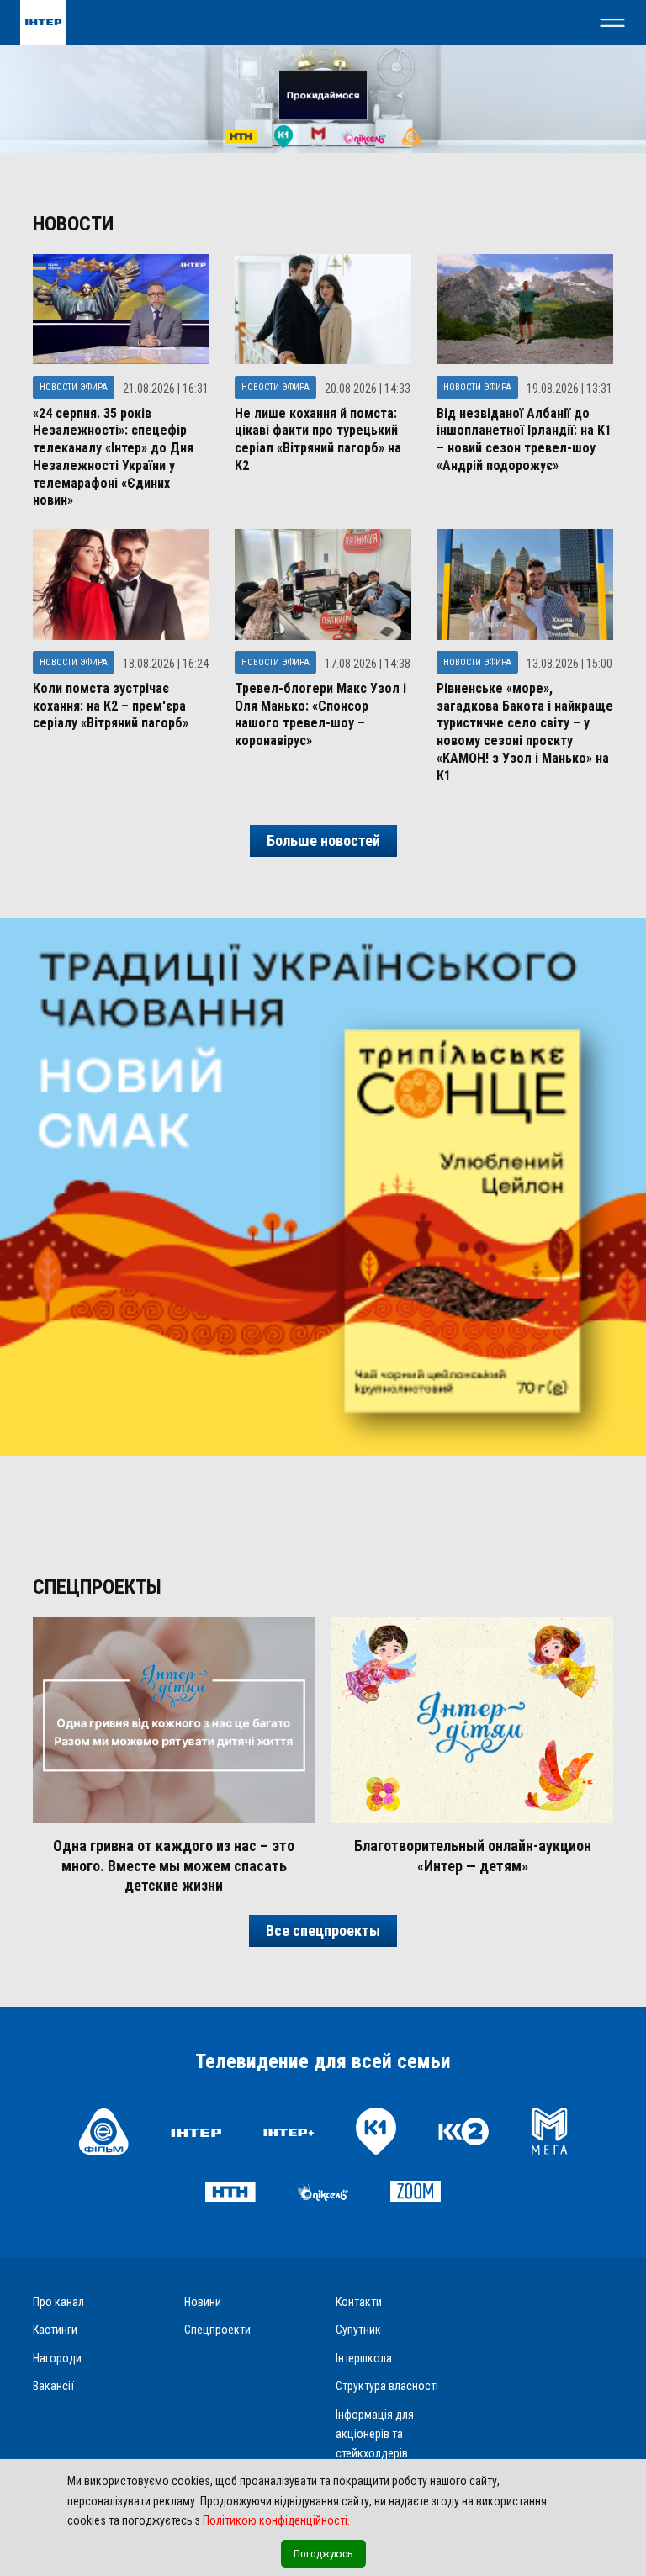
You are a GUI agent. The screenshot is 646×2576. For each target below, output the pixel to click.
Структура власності (387, 2386)
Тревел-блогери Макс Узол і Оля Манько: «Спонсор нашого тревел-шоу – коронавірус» (320, 714)
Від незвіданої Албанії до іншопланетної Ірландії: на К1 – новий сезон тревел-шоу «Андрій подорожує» (524, 439)
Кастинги (55, 2330)
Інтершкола (364, 2358)
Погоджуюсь (323, 2554)
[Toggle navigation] (612, 23)
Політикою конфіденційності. (276, 2520)
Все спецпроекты (323, 1931)
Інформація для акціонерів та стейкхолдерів (375, 2434)
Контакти (359, 2302)
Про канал (58, 2302)
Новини (203, 2302)
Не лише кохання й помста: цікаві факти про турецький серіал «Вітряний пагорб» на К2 (318, 439)
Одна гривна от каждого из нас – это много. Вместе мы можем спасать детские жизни (174, 1865)
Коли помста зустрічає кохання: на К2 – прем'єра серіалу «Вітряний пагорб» (111, 706)
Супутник (358, 2330)
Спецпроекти (217, 2330)
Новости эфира (74, 387)
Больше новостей (323, 841)
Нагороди (57, 2358)
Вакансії (53, 2386)
